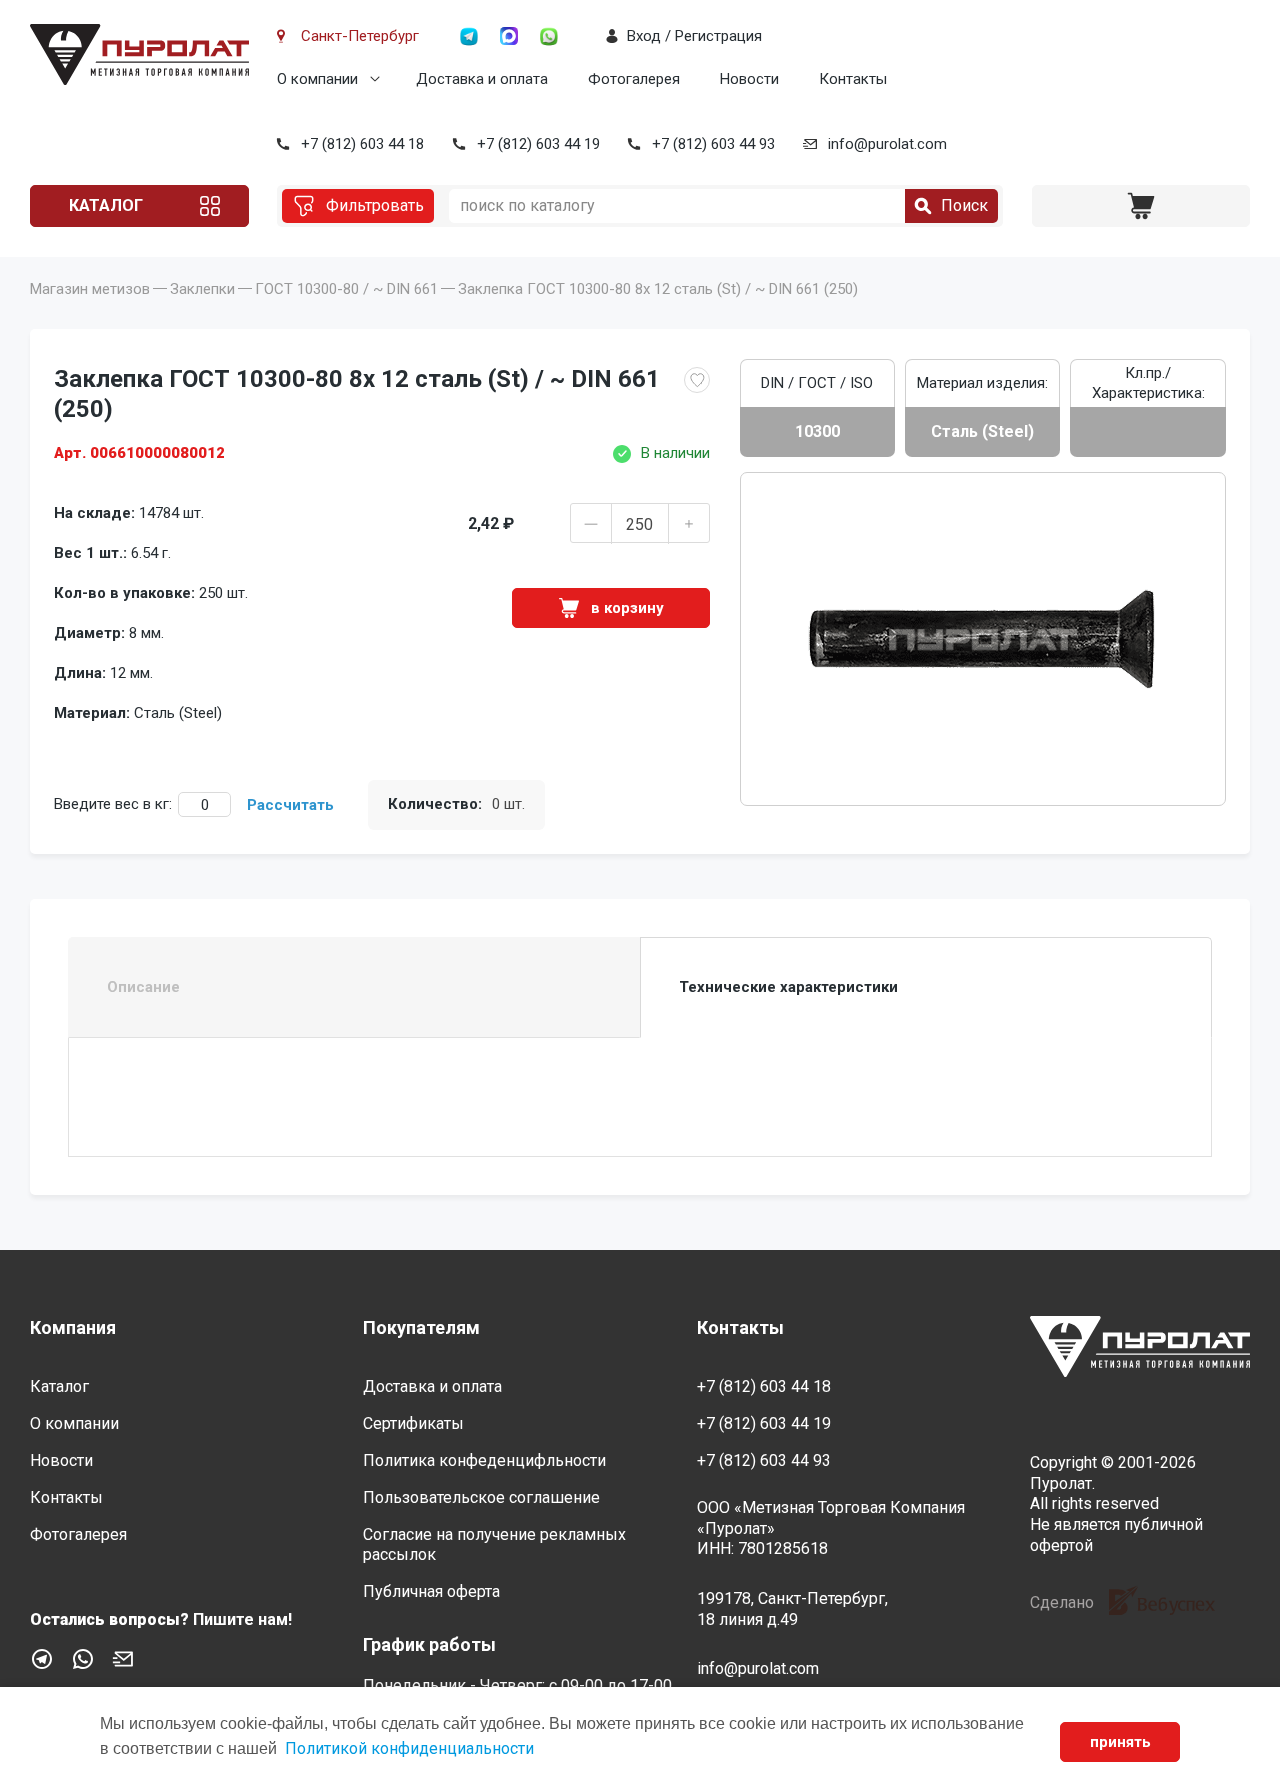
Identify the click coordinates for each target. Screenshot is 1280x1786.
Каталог (106, 205)
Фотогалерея (634, 79)
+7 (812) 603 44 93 (713, 144)
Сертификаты (413, 1423)
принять (1120, 1742)
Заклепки (202, 289)
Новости (749, 79)
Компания (73, 1327)
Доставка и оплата (482, 79)
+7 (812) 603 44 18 (362, 144)
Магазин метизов (90, 289)
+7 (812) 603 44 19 (538, 144)
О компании (317, 79)
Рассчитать (290, 805)
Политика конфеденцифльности (484, 1460)
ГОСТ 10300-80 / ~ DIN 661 (346, 289)
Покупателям (421, 1327)
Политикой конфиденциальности (409, 1748)
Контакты (853, 79)
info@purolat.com (887, 144)
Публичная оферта (431, 1591)
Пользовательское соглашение (481, 1497)
